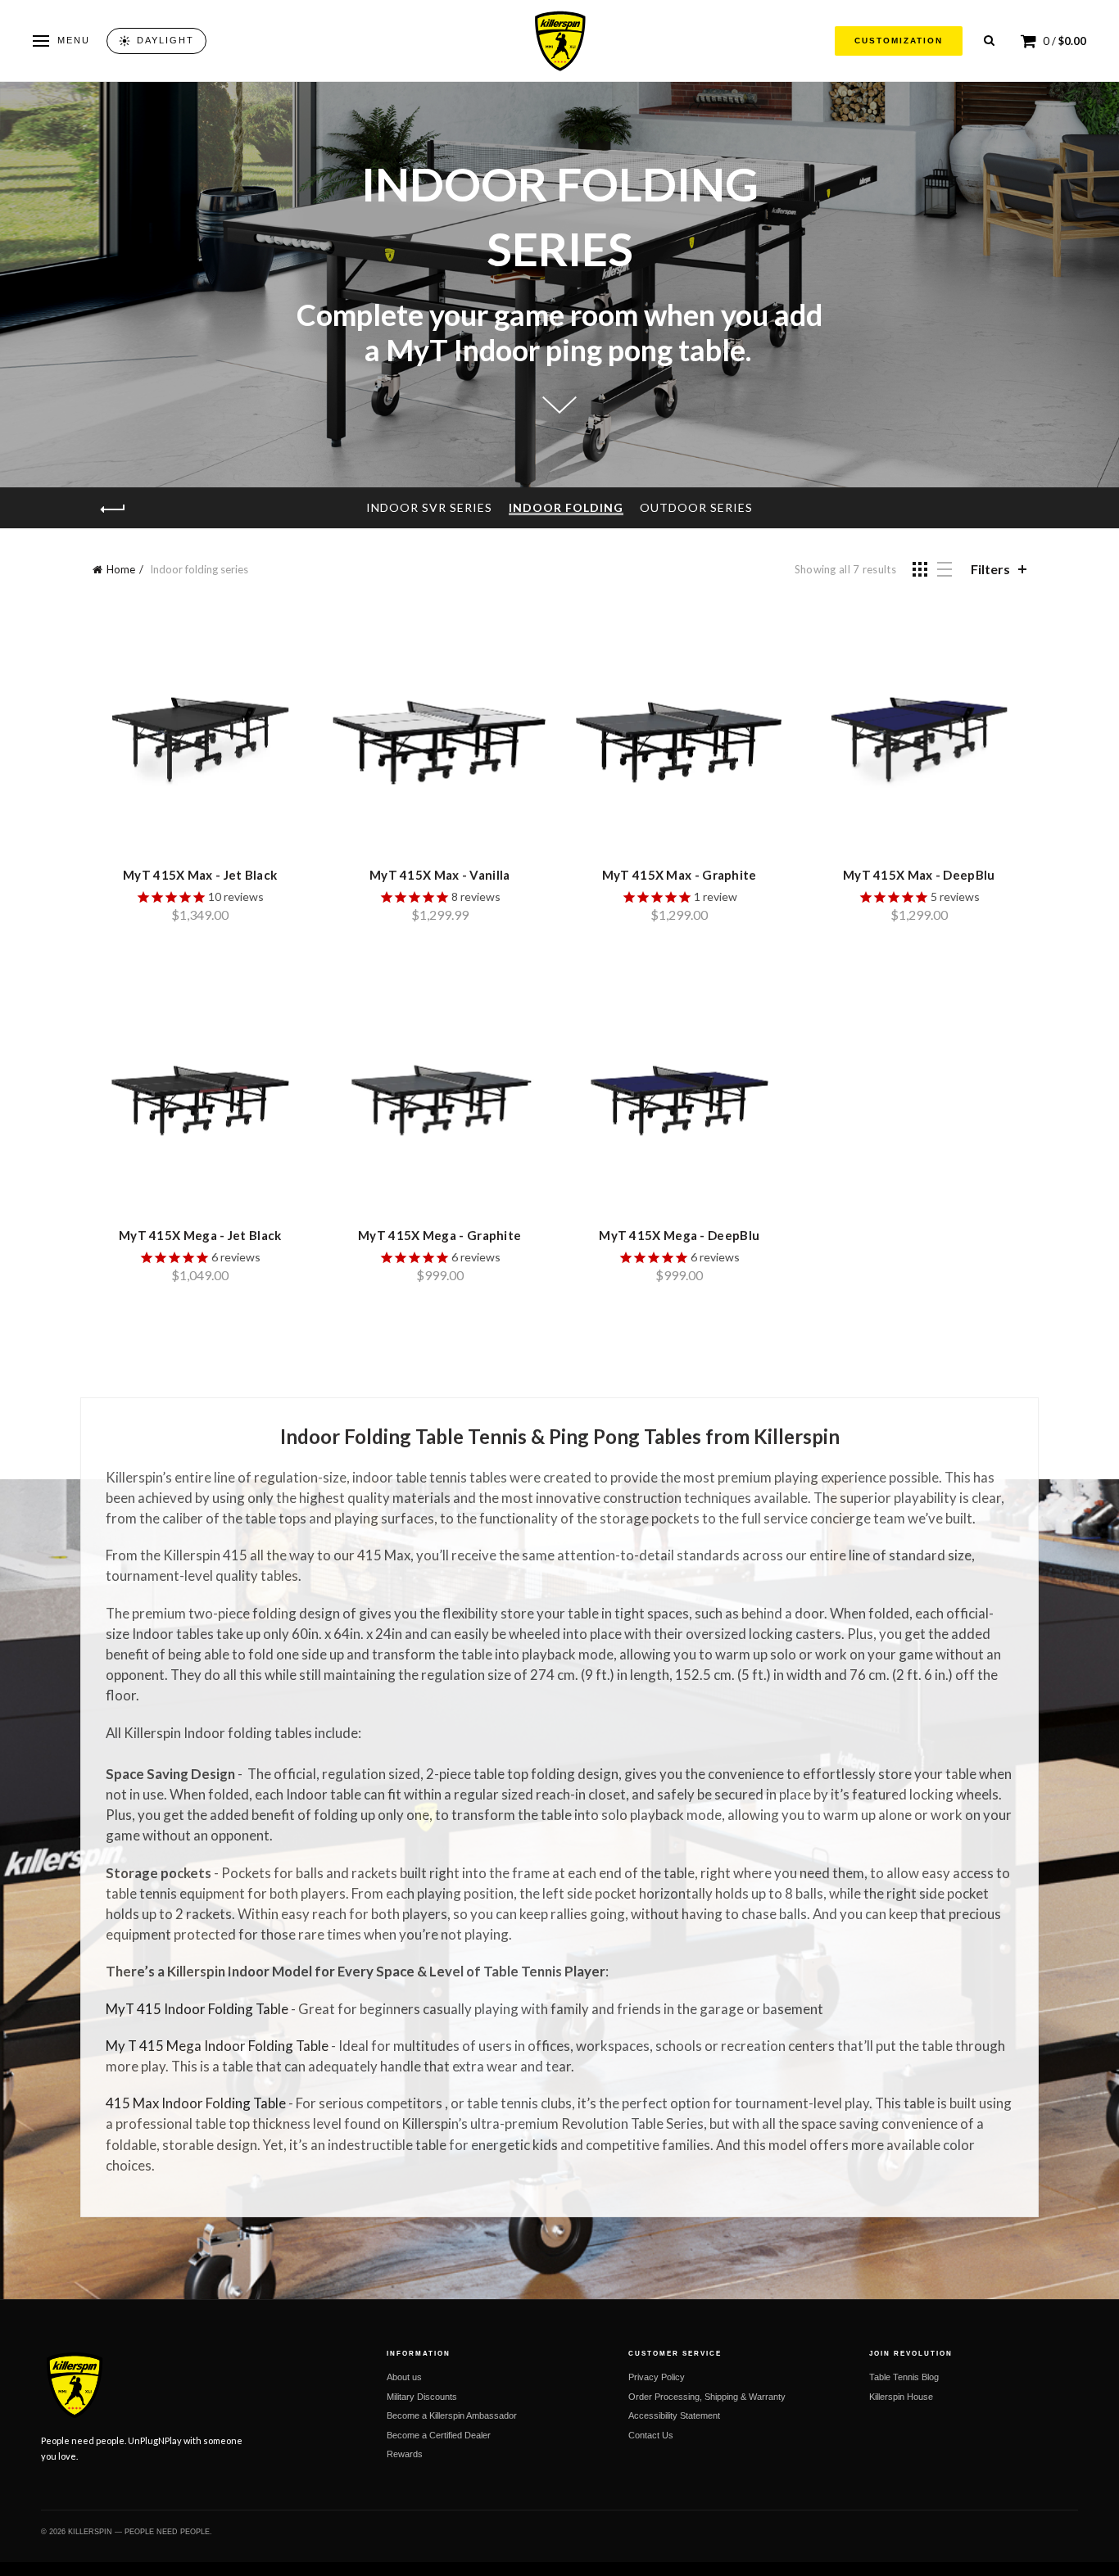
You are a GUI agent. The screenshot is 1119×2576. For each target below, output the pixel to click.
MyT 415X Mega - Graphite (439, 1235)
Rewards (405, 2454)
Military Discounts (422, 2397)
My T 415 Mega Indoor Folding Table (217, 2046)
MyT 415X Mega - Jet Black (200, 1235)
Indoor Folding (566, 507)
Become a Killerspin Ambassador (452, 2415)
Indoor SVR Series (429, 507)
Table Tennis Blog (904, 2377)
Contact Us (651, 2435)
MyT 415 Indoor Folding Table (197, 2009)
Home (121, 569)
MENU (74, 40)
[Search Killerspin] (989, 41)
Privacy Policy (657, 2377)
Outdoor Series (696, 507)
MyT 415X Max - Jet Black (200, 875)
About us (404, 2377)
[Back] (113, 509)
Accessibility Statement (674, 2415)
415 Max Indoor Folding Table (196, 2103)
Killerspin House (901, 2397)
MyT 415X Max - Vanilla (440, 875)
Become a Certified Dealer (439, 2435)
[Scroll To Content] (559, 409)
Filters (990, 569)
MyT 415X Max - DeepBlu (919, 875)
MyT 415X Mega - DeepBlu (679, 1235)
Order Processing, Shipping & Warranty (707, 2397)
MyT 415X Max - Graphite (680, 875)
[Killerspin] (559, 41)
